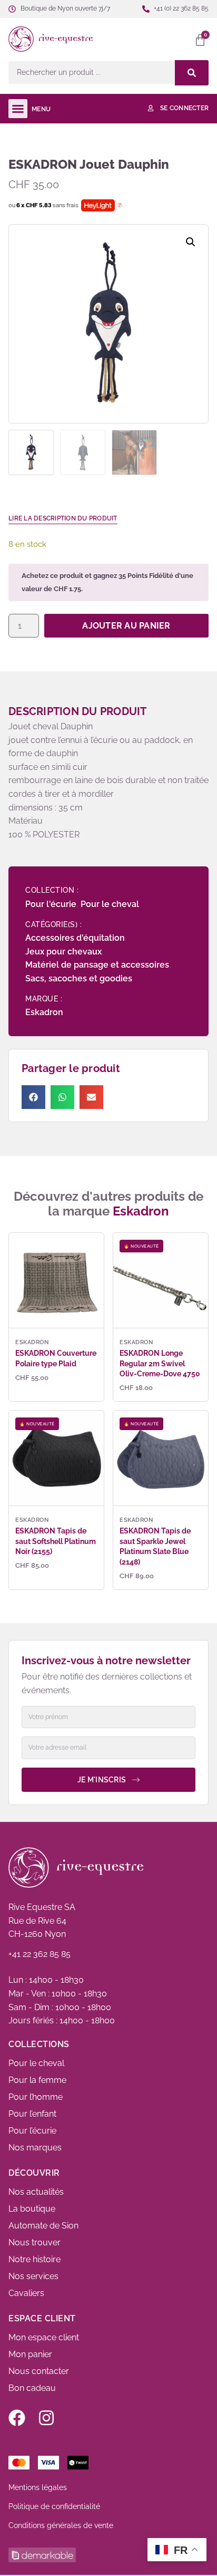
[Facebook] (17, 2418)
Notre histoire (34, 2259)
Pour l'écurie (51, 904)
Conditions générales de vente (61, 2525)
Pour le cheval (110, 904)
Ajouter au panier (126, 626)
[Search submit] (192, 73)
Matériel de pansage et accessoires (97, 965)
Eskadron (44, 1012)
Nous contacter (39, 2371)
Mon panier (30, 2354)
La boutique (32, 2209)
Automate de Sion (43, 2226)
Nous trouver (34, 2242)
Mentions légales (38, 2487)
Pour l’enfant (32, 2114)
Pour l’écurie (32, 2131)
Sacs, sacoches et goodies (79, 978)
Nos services (33, 2276)
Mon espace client (44, 2337)
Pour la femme (37, 2080)
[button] (152, 39)
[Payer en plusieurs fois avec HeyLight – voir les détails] (120, 206)
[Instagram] (46, 2418)
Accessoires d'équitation (75, 938)
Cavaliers (26, 2293)
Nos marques (35, 2148)
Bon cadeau (32, 2388)
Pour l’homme (36, 2097)
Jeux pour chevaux (63, 952)
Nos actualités (36, 2192)
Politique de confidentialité (54, 2506)
